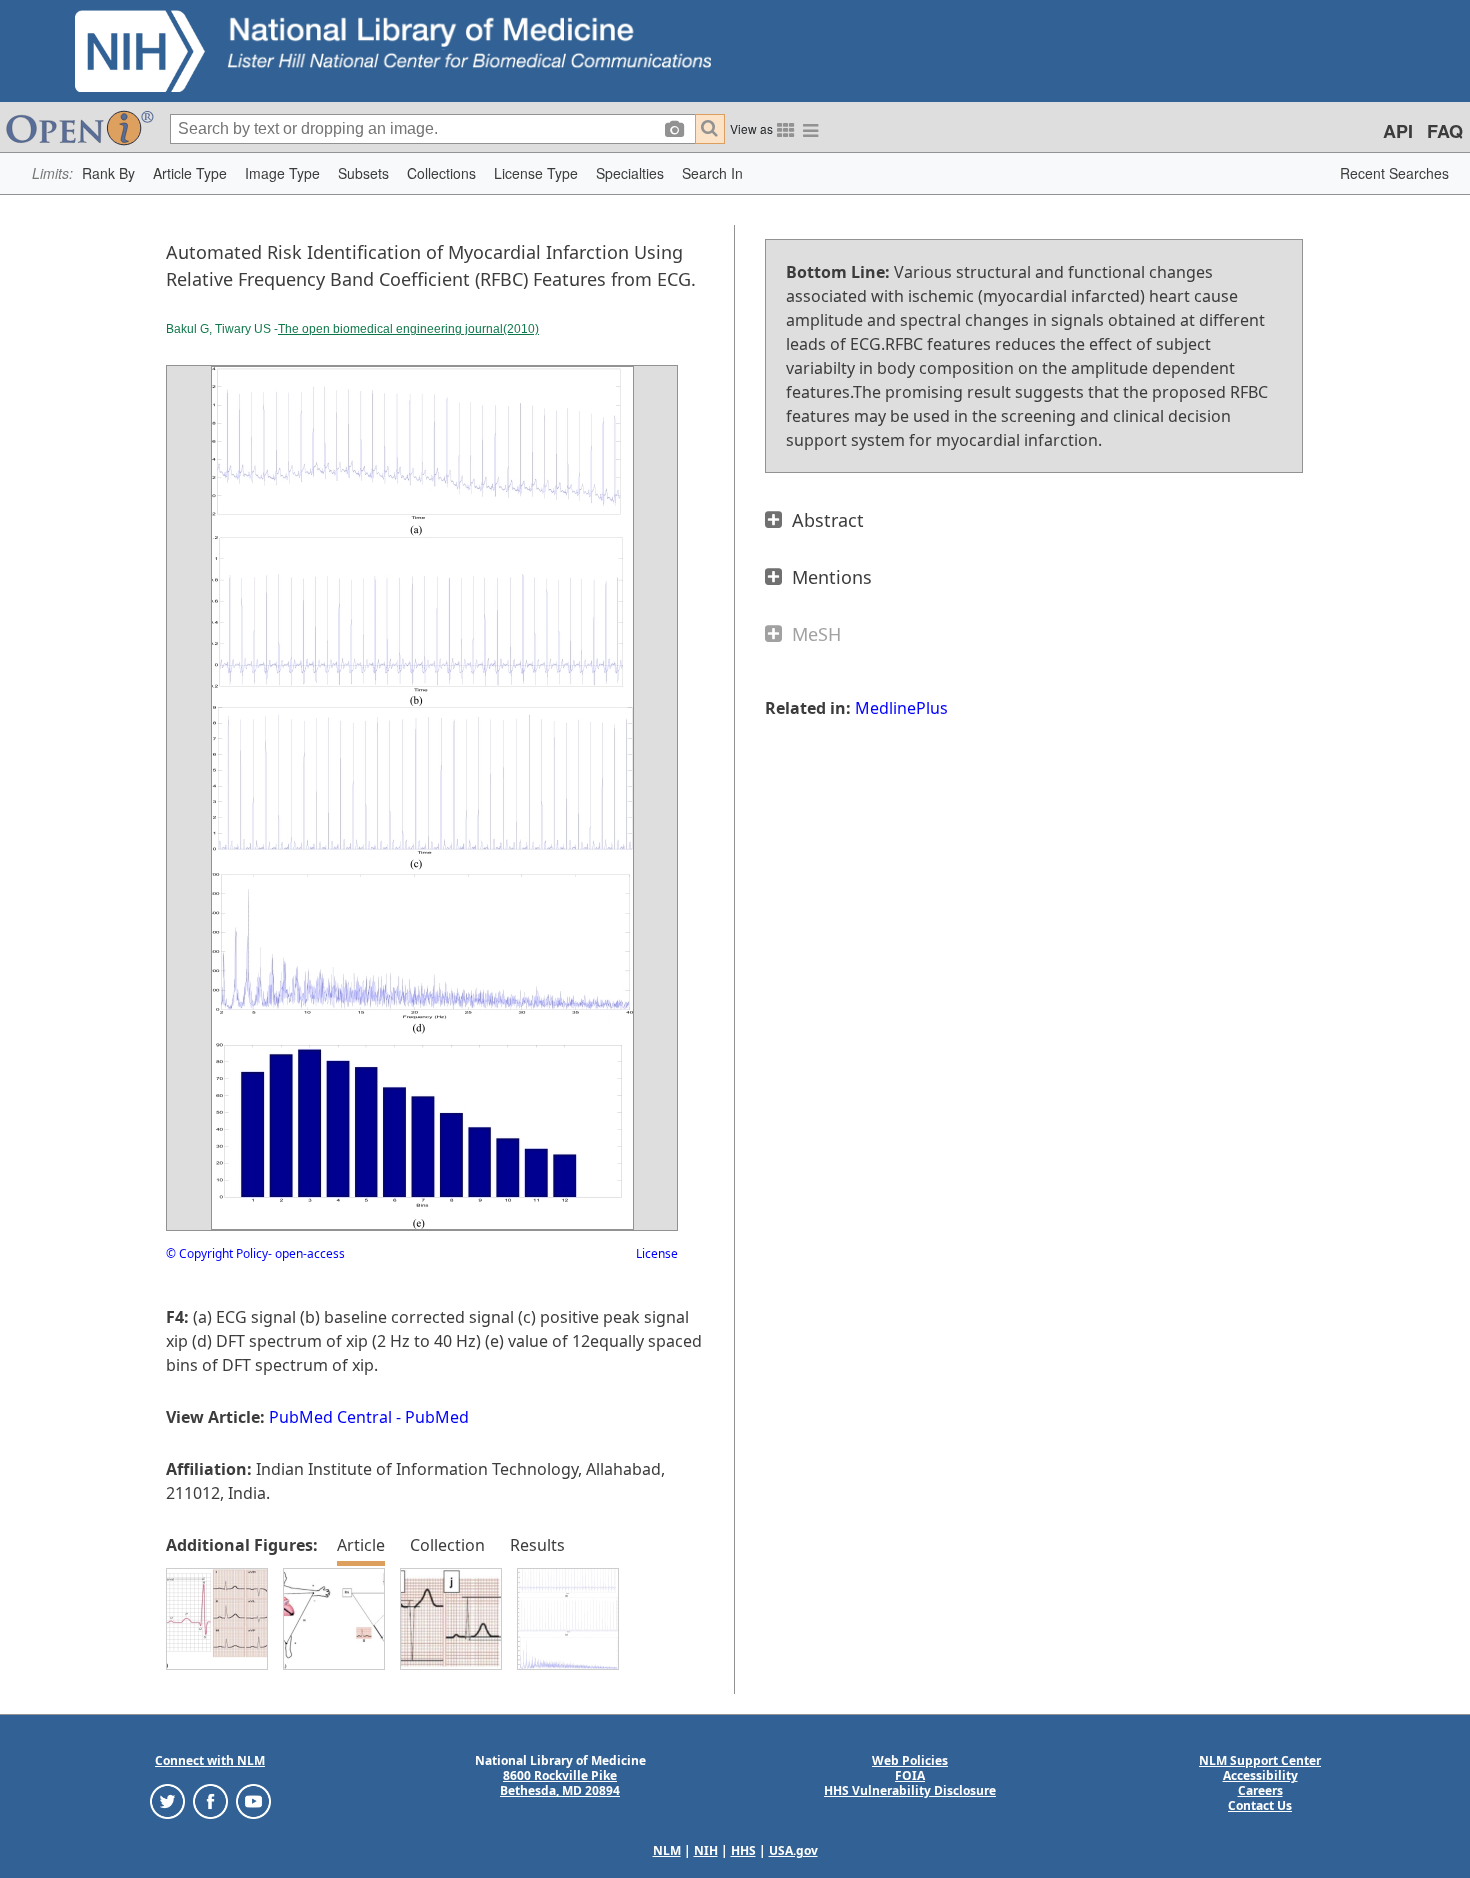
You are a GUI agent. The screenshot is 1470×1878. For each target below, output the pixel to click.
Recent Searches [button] (1394, 173)
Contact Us (1260, 1805)
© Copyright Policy (217, 1253)
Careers (1260, 1790)
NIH (706, 1850)
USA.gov (793, 1850)
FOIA (910, 1775)
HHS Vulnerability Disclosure (910, 1790)
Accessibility (1260, 1775)
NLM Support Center (1260, 1760)
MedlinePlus (901, 708)
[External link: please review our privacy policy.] (167, 1800)
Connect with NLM (210, 1760)
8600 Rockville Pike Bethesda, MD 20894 (560, 1783)
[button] (108, 173)
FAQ (1445, 131)
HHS (743, 1850)
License (657, 1253)
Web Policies (910, 1760)
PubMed (437, 1417)
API (1398, 131)
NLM (667, 1850)
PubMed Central (330, 1417)
